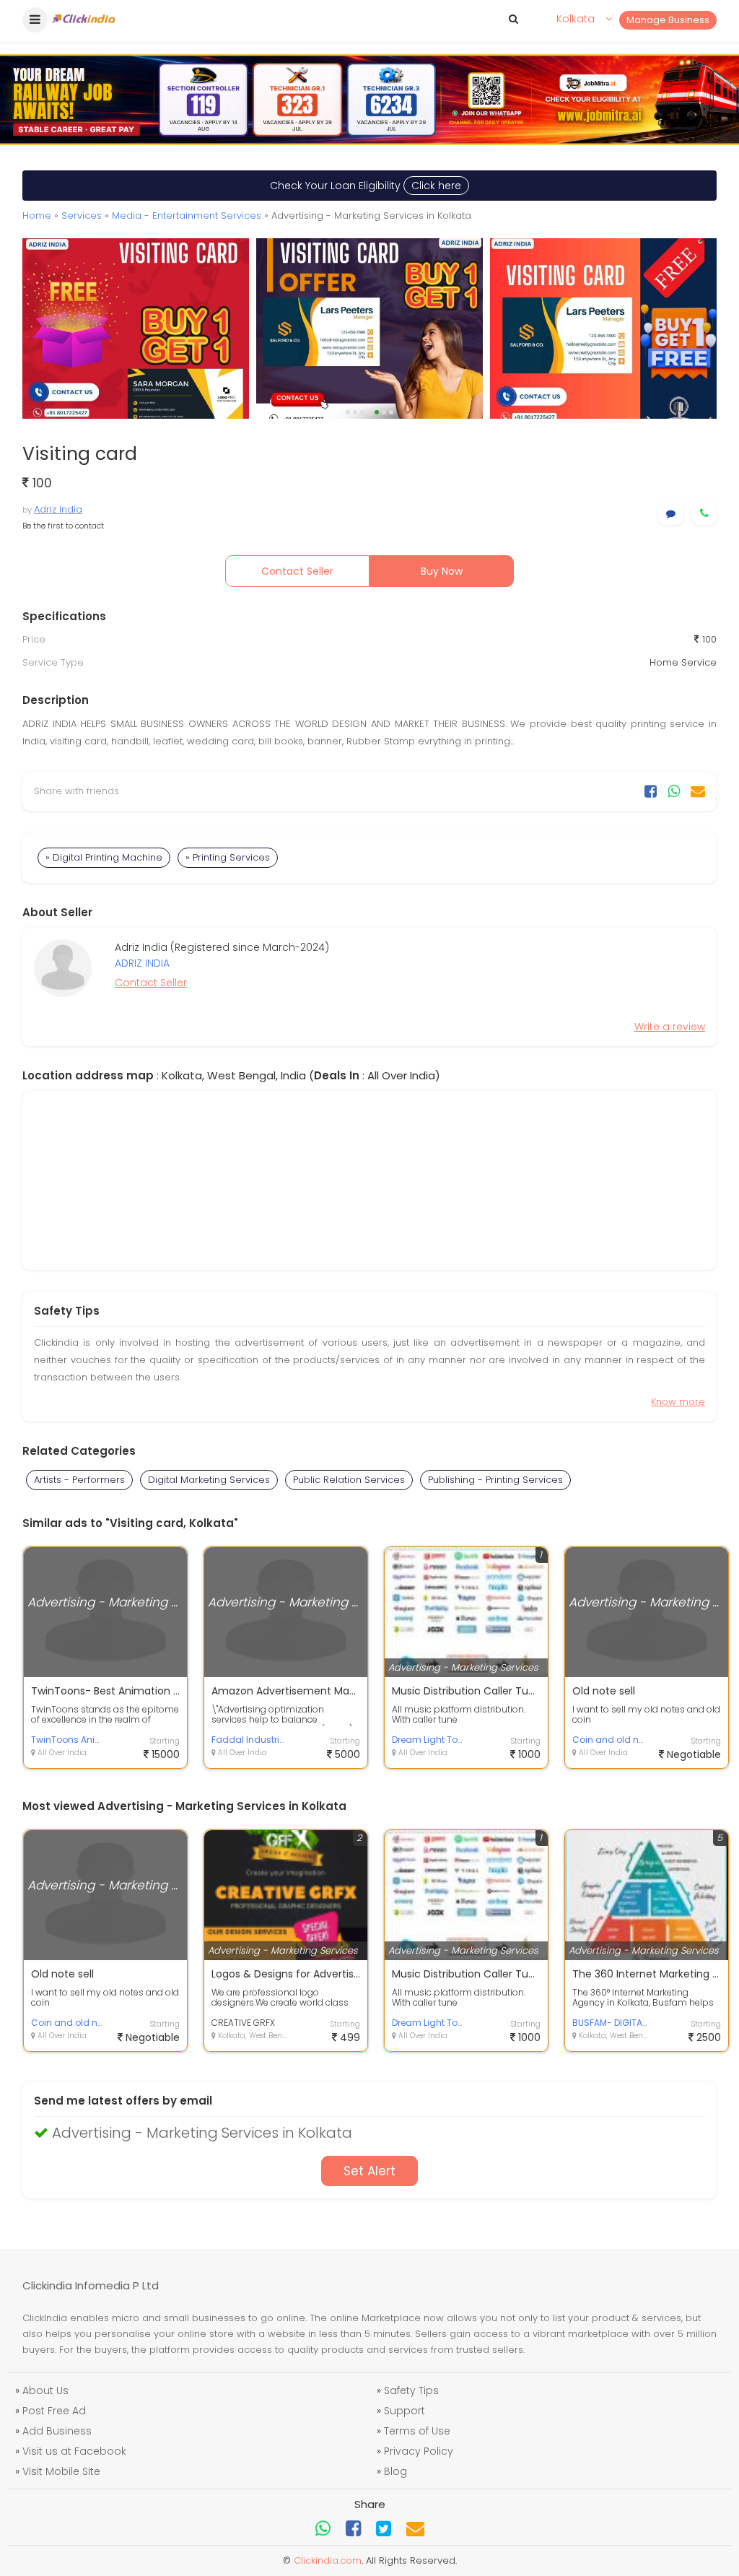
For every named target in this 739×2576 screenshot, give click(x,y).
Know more (678, 1402)
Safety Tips (411, 2390)
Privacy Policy (419, 2451)
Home (37, 216)
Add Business (57, 2431)
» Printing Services (228, 857)
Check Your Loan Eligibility (366, 186)
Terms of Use (417, 2431)
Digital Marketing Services (209, 1480)
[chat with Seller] (671, 514)
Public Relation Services (349, 1480)
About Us (45, 2390)
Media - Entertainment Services (187, 216)
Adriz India (58, 509)
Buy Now (442, 571)
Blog (395, 2471)
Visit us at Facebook (74, 2451)
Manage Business (668, 20)
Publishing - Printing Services (495, 1480)
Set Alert (369, 2171)
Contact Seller (297, 571)
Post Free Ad (54, 2411)
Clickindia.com (328, 2560)
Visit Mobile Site (61, 2471)
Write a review (670, 1027)
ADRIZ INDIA (142, 963)
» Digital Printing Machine (104, 857)
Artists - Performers (79, 1480)
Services (82, 216)
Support (405, 2411)
